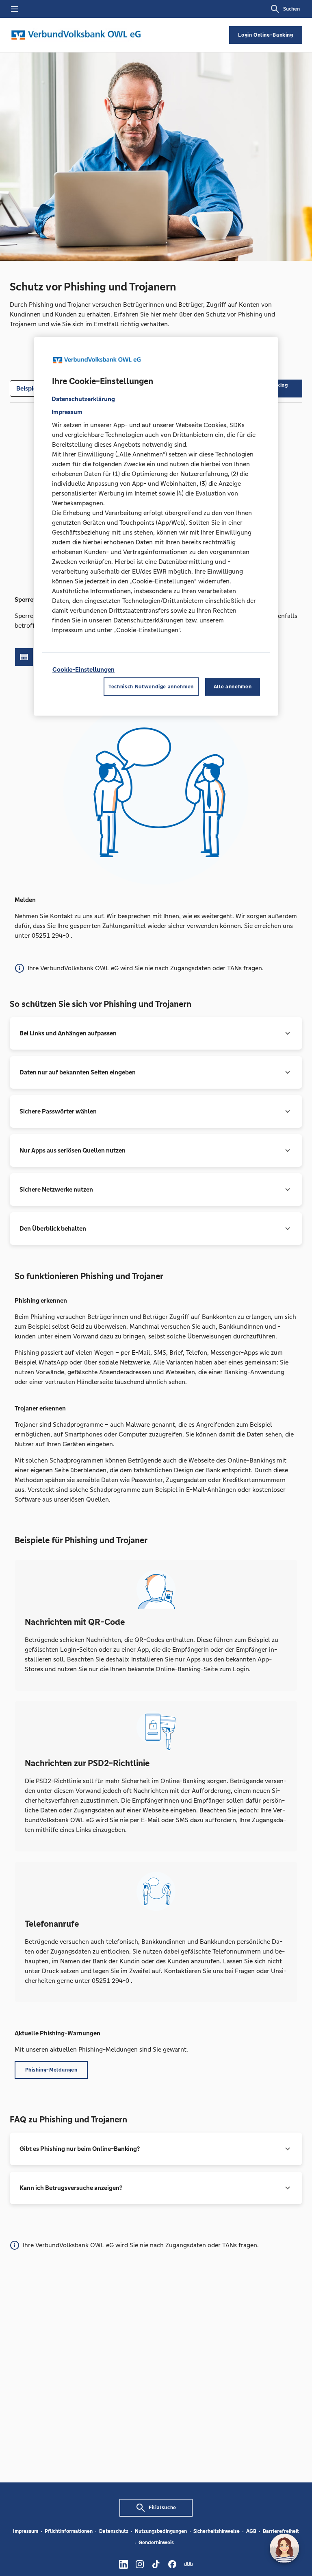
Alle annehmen (233, 687)
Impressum (26, 2531)
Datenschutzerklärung (83, 399)
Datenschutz (114, 2531)
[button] (156, 1033)
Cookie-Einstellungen (83, 669)
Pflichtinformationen (69, 2531)
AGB (251, 2531)
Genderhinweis (156, 2543)
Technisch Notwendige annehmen (151, 687)
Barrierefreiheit (281, 2531)
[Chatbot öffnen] (284, 2548)
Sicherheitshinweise (217, 2531)
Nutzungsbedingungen (161, 2531)
